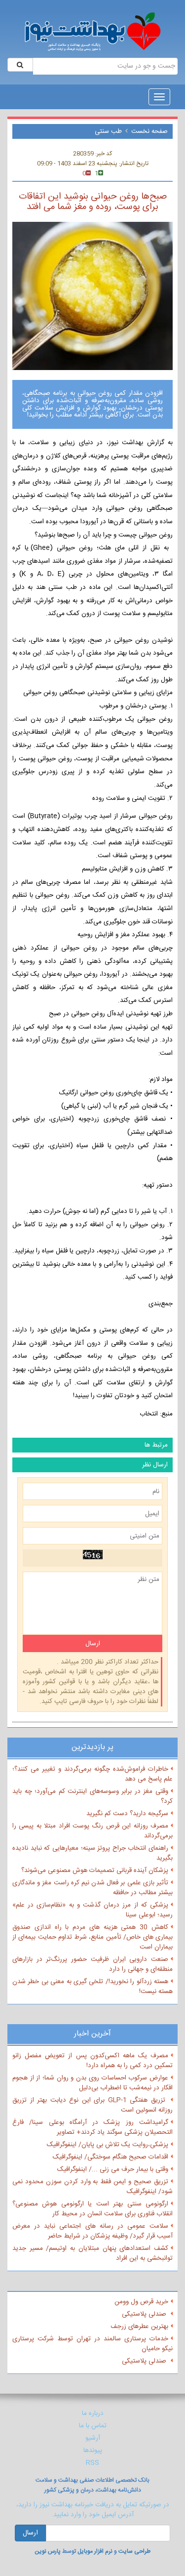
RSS (92, 2463)
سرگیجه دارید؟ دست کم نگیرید (127, 1814)
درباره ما (93, 2413)
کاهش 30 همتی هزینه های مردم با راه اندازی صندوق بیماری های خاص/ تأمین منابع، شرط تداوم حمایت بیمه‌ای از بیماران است (92, 1937)
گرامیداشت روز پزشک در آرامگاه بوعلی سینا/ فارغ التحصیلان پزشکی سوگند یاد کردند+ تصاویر (92, 2127)
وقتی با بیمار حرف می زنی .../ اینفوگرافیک (113, 2169)
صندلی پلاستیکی (145, 2314)
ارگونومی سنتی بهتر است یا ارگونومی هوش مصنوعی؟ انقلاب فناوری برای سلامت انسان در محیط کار (92, 2209)
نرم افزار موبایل (95, 2551)
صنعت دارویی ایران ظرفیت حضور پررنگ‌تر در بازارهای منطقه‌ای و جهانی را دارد (92, 1964)
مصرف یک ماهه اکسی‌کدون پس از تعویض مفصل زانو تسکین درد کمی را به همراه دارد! (92, 2061)
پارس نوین (48, 2551)
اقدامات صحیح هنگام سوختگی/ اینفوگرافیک (111, 2157)
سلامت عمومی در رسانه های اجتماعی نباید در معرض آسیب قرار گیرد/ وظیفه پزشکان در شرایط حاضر (92, 2231)
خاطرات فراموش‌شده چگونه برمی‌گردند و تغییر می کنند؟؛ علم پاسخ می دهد (92, 1774)
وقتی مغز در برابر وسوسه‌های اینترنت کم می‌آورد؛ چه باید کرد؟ (92, 1796)
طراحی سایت (134, 2551)
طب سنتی (108, 131)
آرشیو (93, 2438)
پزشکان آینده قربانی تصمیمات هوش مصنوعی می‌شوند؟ (95, 1870)
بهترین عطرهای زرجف (139, 2327)
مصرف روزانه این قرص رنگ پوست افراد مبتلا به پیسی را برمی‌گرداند (92, 1831)
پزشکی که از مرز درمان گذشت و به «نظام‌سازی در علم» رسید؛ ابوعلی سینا (92, 1910)
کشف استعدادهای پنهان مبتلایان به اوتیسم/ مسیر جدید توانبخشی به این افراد (92, 2253)
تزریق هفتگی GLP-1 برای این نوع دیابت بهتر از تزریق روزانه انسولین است (92, 2105)
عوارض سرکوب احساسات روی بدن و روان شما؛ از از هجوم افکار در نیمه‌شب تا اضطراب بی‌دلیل (92, 2083)
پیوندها (93, 2451)
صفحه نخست (149, 131)
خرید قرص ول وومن (141, 2302)
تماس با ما (93, 2426)
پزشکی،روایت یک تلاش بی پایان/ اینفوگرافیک (108, 2145)
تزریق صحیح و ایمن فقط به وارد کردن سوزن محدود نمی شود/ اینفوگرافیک (92, 2187)
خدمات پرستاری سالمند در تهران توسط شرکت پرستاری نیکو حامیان (92, 2344)
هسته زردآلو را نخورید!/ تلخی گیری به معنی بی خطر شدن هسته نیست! (92, 1987)
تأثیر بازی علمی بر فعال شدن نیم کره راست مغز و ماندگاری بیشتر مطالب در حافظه (92, 1888)
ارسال (30, 2533)
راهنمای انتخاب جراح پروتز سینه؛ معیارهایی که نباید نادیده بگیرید (92, 1853)
